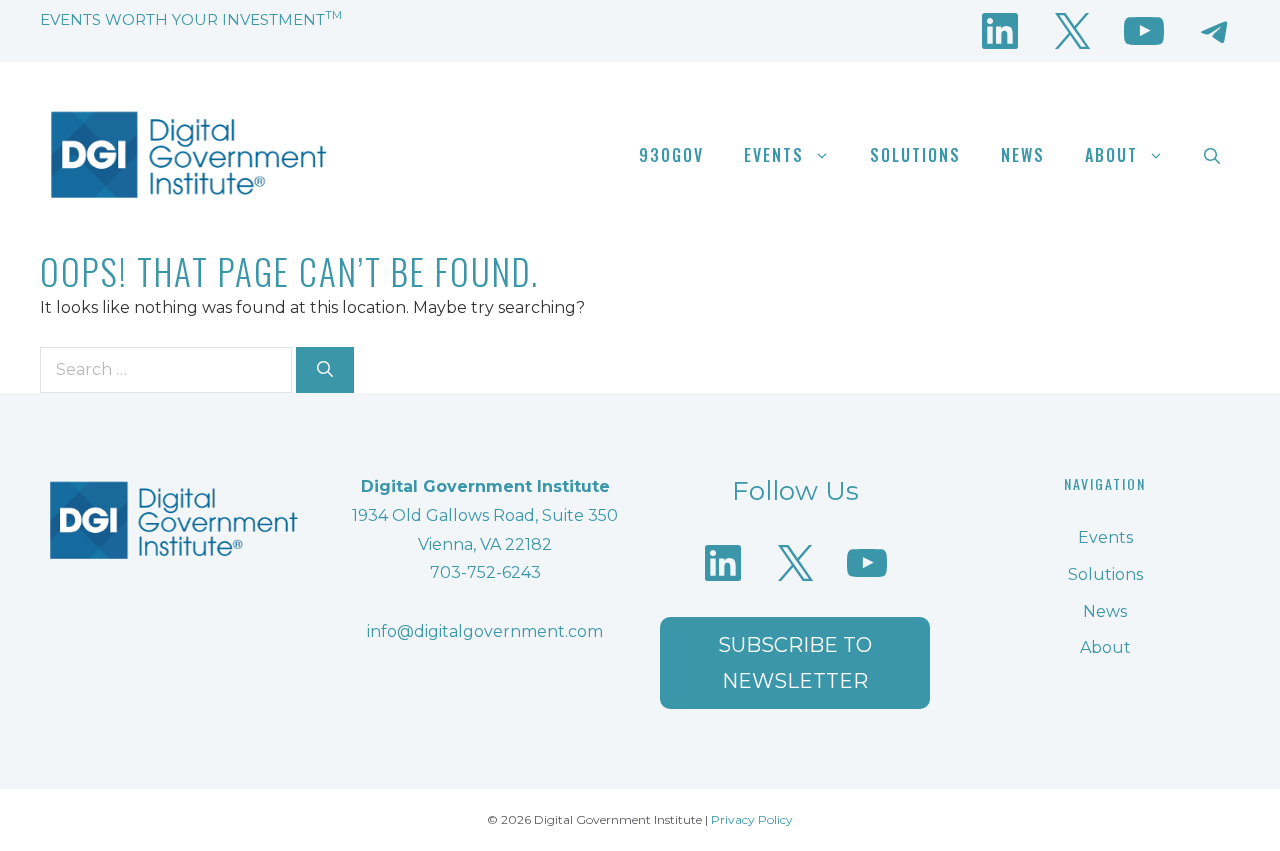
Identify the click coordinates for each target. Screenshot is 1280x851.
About (1111, 155)
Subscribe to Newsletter (795, 663)
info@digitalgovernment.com (485, 631)
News (1023, 155)
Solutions (915, 155)
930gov (671, 155)
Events (774, 155)
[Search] (325, 370)
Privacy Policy (752, 819)
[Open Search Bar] (1212, 155)
